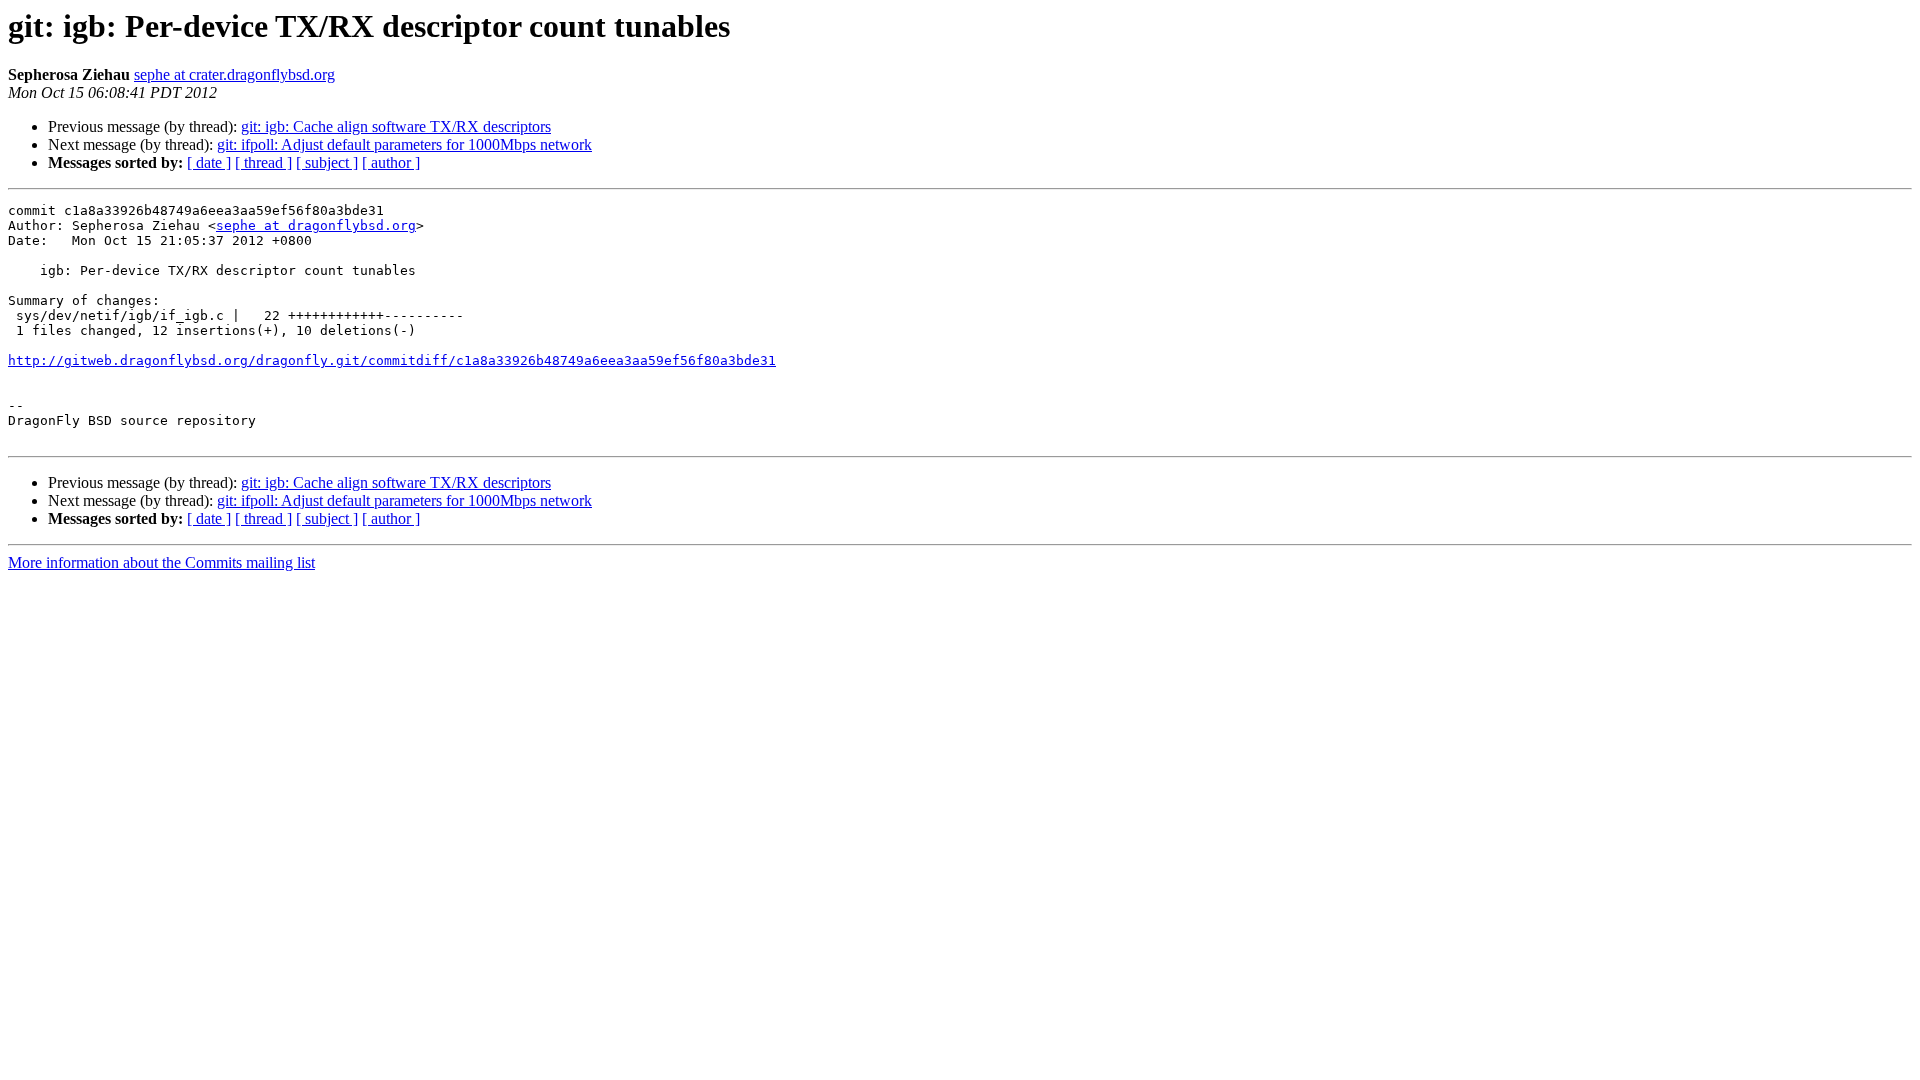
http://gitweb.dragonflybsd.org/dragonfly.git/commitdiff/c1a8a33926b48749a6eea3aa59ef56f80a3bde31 (392, 360)
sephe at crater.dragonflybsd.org (234, 74)
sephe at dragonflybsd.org (316, 225)
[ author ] (391, 162)
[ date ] (209, 162)
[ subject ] (327, 162)
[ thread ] (263, 162)
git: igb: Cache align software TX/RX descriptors (396, 126)
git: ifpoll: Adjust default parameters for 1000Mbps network (404, 144)
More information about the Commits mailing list (161, 562)
